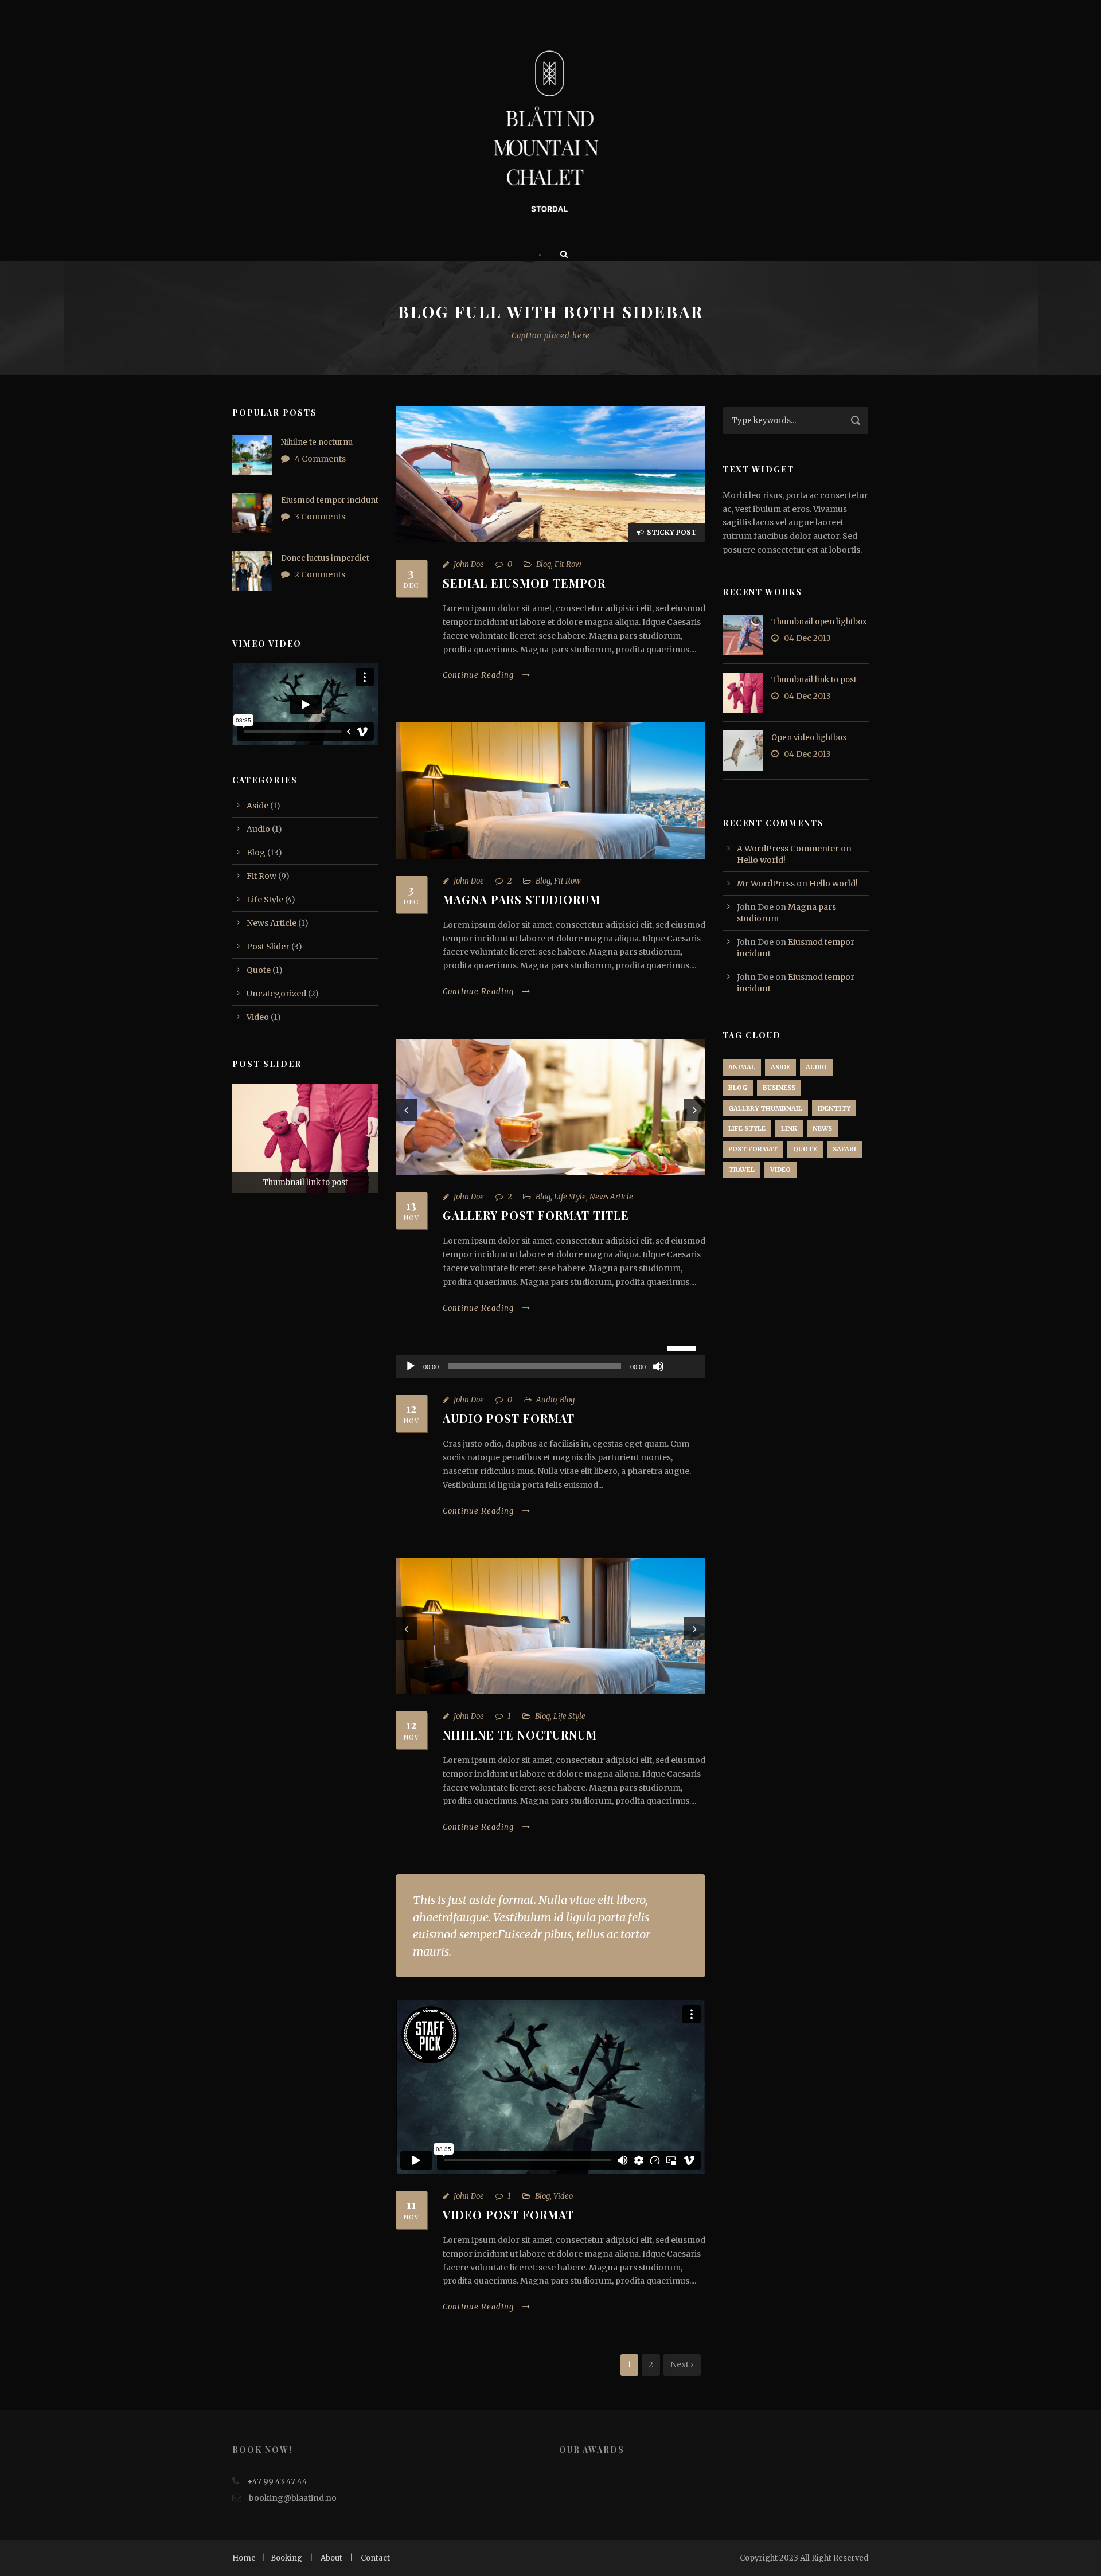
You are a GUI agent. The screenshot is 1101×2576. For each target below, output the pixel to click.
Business (779, 1088)
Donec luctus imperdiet (325, 558)
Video (563, 2196)
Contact (375, 2558)
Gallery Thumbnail (765, 1108)
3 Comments (320, 517)
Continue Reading (478, 675)
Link (789, 1128)
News (822, 1128)
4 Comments (320, 459)
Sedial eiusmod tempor (524, 583)
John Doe (469, 564)
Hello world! (761, 860)
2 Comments (320, 574)
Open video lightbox (809, 738)
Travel (741, 1170)
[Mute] (658, 1366)
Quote (259, 970)
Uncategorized (276, 994)
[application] (550, 1366)
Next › (682, 2364)
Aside (257, 806)
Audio (546, 1400)
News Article (611, 1197)
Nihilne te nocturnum (520, 1735)
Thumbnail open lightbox (819, 622)
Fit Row (568, 564)
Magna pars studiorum (522, 899)
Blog (544, 564)
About (331, 2558)
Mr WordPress (766, 884)
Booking (286, 2558)
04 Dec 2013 (807, 638)
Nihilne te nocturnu (317, 442)
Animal (742, 1067)
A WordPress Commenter (788, 849)
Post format (753, 1149)
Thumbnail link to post (814, 680)
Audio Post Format (509, 1418)
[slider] (684, 1347)
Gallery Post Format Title (536, 1215)
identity (834, 1108)
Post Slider (268, 947)
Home (244, 2558)
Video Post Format (508, 2215)
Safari (844, 1149)
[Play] (411, 1366)
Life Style (570, 1197)
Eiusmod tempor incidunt (330, 500)
